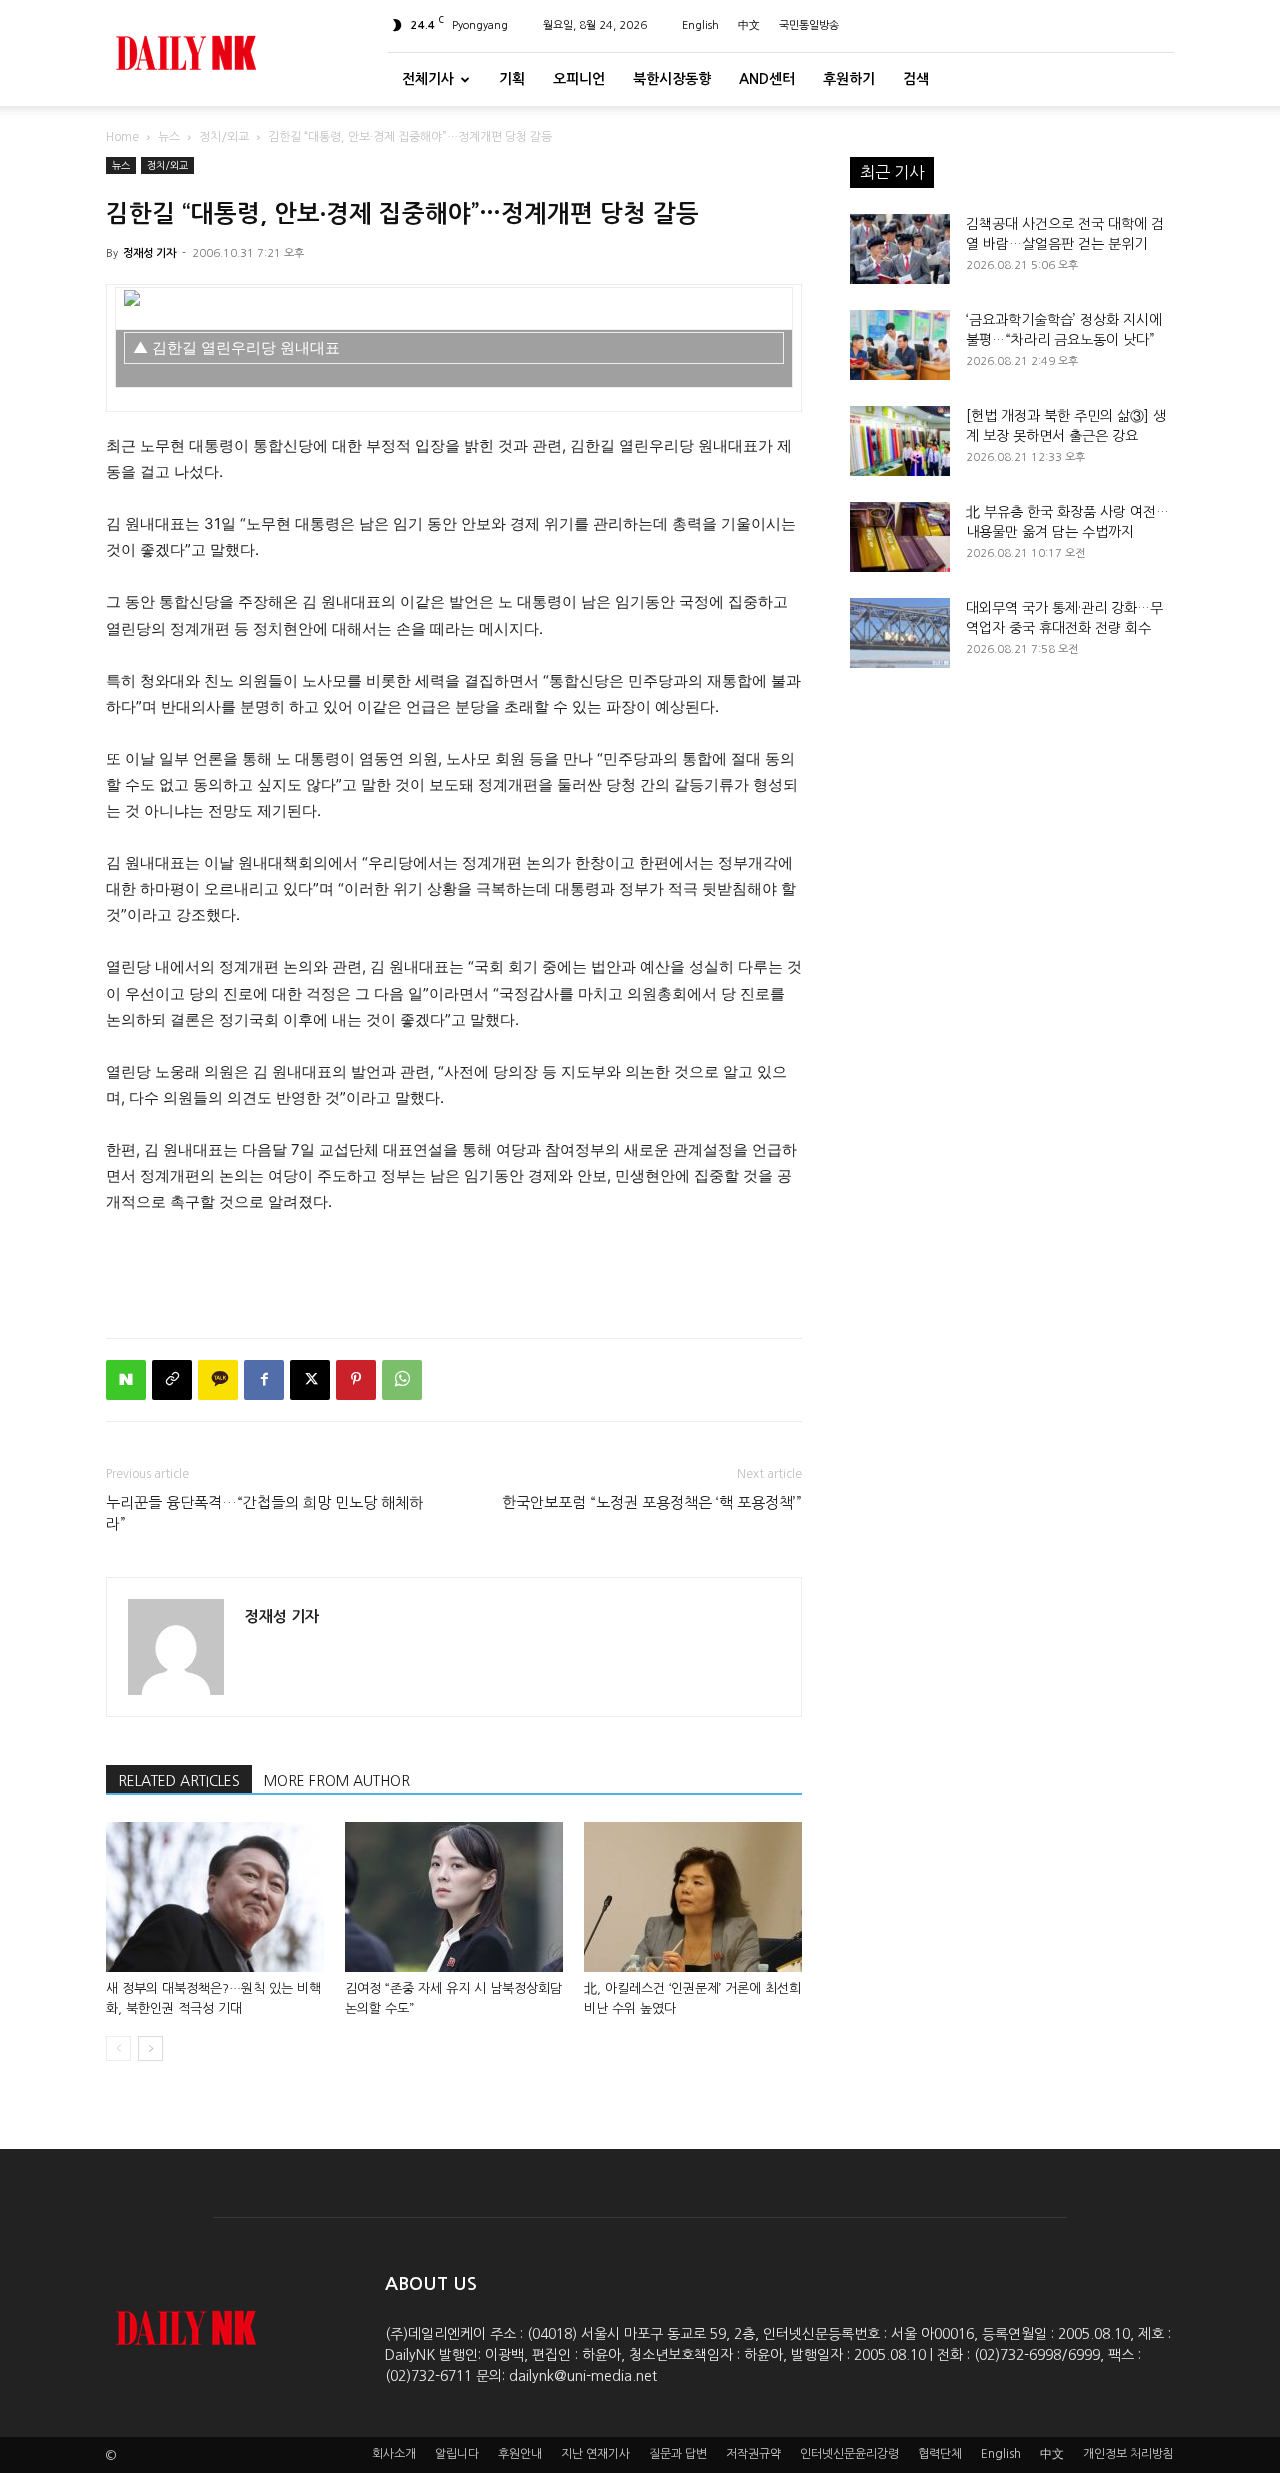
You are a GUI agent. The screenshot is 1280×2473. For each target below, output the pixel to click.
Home (122, 137)
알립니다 (457, 2454)
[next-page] (150, 2048)
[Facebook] (264, 1380)
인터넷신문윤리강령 (849, 2454)
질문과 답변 (678, 2454)
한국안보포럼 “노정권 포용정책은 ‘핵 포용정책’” (652, 1502)
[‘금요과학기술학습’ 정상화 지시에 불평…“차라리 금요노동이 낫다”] (900, 345)
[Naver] (126, 1380)
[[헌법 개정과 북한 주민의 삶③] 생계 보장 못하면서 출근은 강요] (900, 441)
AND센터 (767, 79)
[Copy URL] (172, 1380)
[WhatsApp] (402, 1380)
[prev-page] (118, 2048)
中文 (749, 25)
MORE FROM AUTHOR (337, 1781)
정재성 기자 (149, 253)
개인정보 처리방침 (1128, 2454)
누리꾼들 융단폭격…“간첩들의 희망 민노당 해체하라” (264, 1513)
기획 (512, 79)
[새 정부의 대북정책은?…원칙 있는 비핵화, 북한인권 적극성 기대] (215, 1897)
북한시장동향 (672, 79)
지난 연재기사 (595, 2454)
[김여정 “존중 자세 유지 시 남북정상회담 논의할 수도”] (454, 1897)
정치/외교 (224, 137)
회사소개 (394, 2454)
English (700, 25)
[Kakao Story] (218, 1380)
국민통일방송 (809, 25)
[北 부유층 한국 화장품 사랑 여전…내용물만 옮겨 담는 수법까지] (900, 537)
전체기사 (428, 79)
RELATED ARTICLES (179, 1781)
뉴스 (169, 137)
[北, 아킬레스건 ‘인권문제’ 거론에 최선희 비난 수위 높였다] (693, 1897)
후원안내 (520, 2454)
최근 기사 (892, 172)
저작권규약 (753, 2454)
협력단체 (940, 2454)
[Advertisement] (454, 1271)
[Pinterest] (356, 1380)
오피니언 (579, 79)
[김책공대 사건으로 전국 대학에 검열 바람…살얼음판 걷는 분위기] (900, 249)
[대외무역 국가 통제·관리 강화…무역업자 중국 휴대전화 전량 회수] (900, 633)
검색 (916, 79)
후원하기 (849, 79)
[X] (310, 1380)
